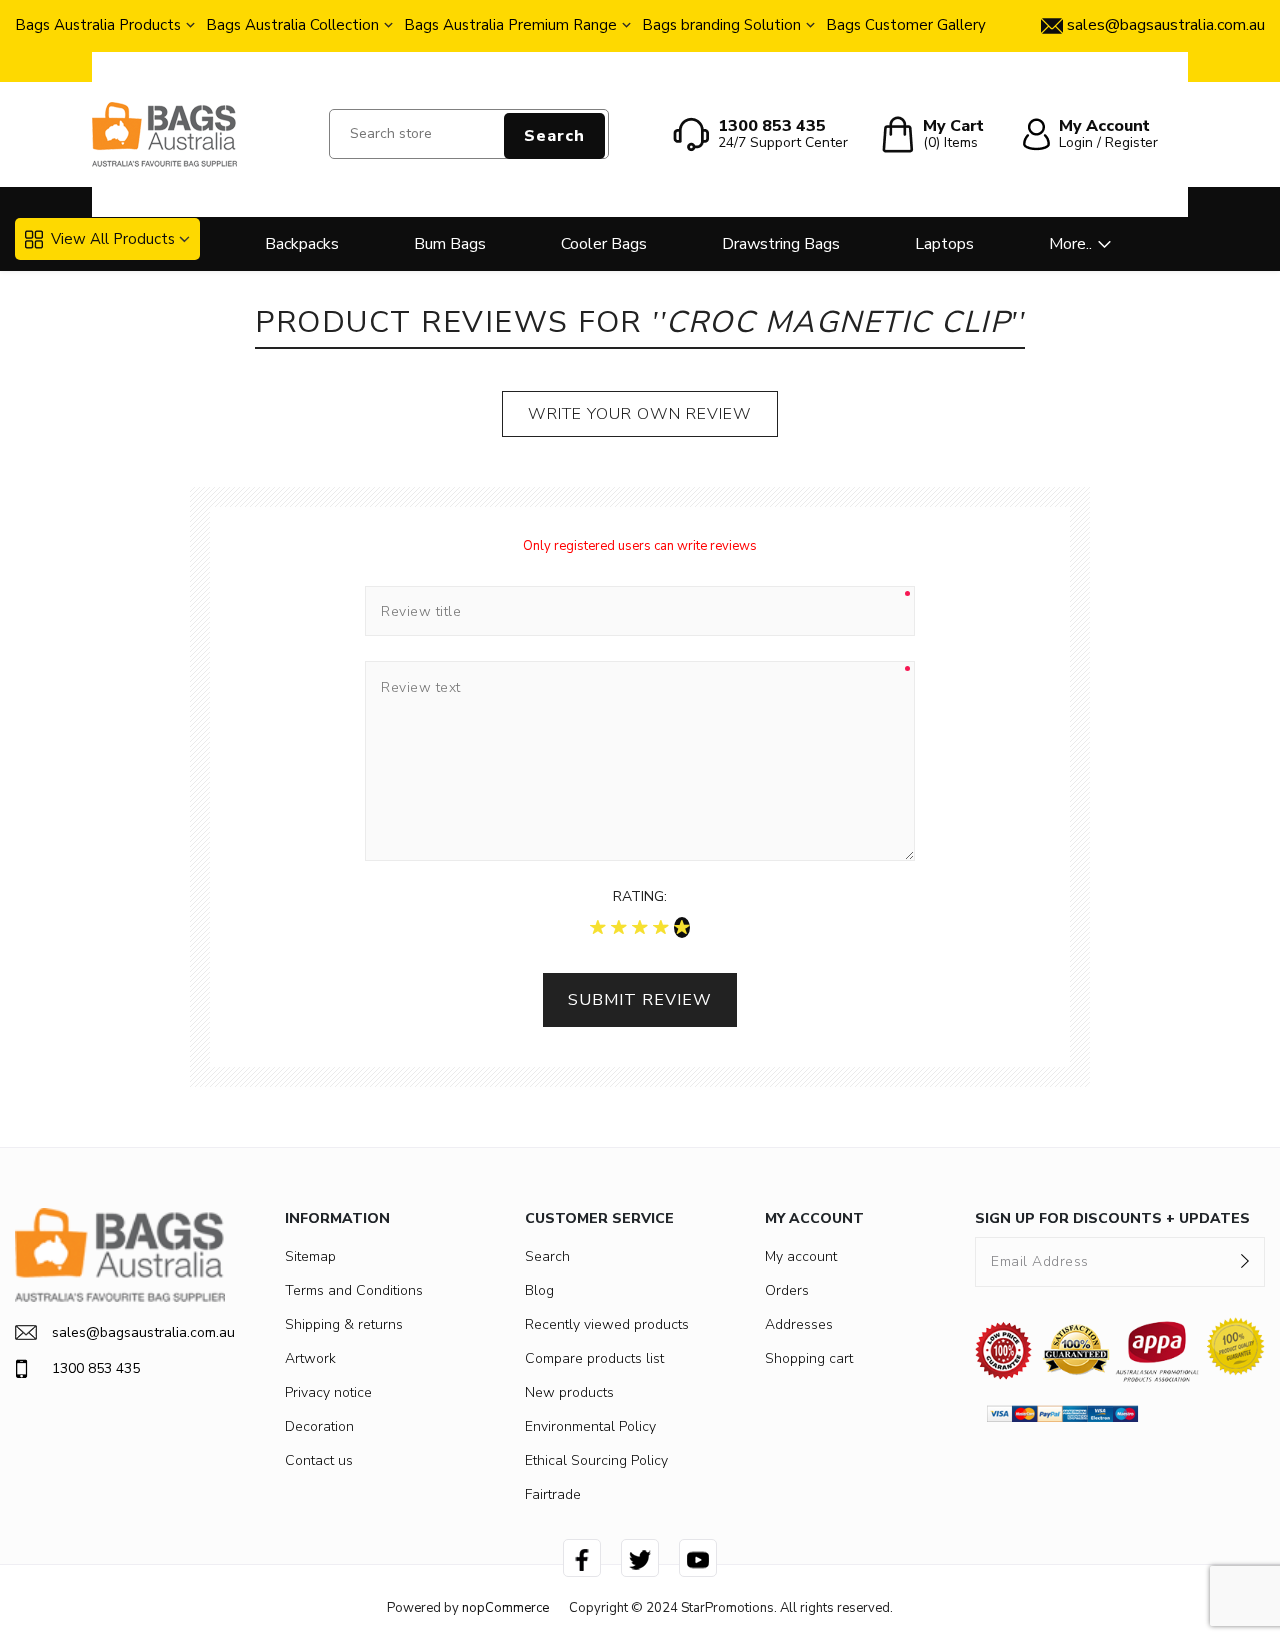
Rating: (640, 896)
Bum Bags (450, 244)
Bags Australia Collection (292, 25)
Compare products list (594, 1358)
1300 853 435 (96, 1368)
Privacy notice (328, 1392)
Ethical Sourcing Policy (596, 1460)
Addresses (799, 1324)
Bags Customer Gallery (906, 25)
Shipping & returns (344, 1324)
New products (569, 1392)
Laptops (944, 244)
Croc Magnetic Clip (838, 322)
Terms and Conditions (354, 1290)
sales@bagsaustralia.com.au (138, 1332)
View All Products (113, 239)
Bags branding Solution (721, 25)
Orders (787, 1290)
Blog (539, 1290)
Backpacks (302, 244)
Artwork (310, 1358)
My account (801, 1256)
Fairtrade (553, 1494)
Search (554, 136)
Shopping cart (809, 1358)
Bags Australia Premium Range (510, 25)
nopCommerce (505, 1608)
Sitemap (310, 1256)
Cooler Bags (604, 244)
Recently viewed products (607, 1324)
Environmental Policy (590, 1426)
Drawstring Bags (781, 244)
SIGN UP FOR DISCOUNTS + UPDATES (1112, 1218)
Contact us (319, 1460)
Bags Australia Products (98, 25)
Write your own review (640, 414)
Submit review (640, 1000)
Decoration (319, 1426)
